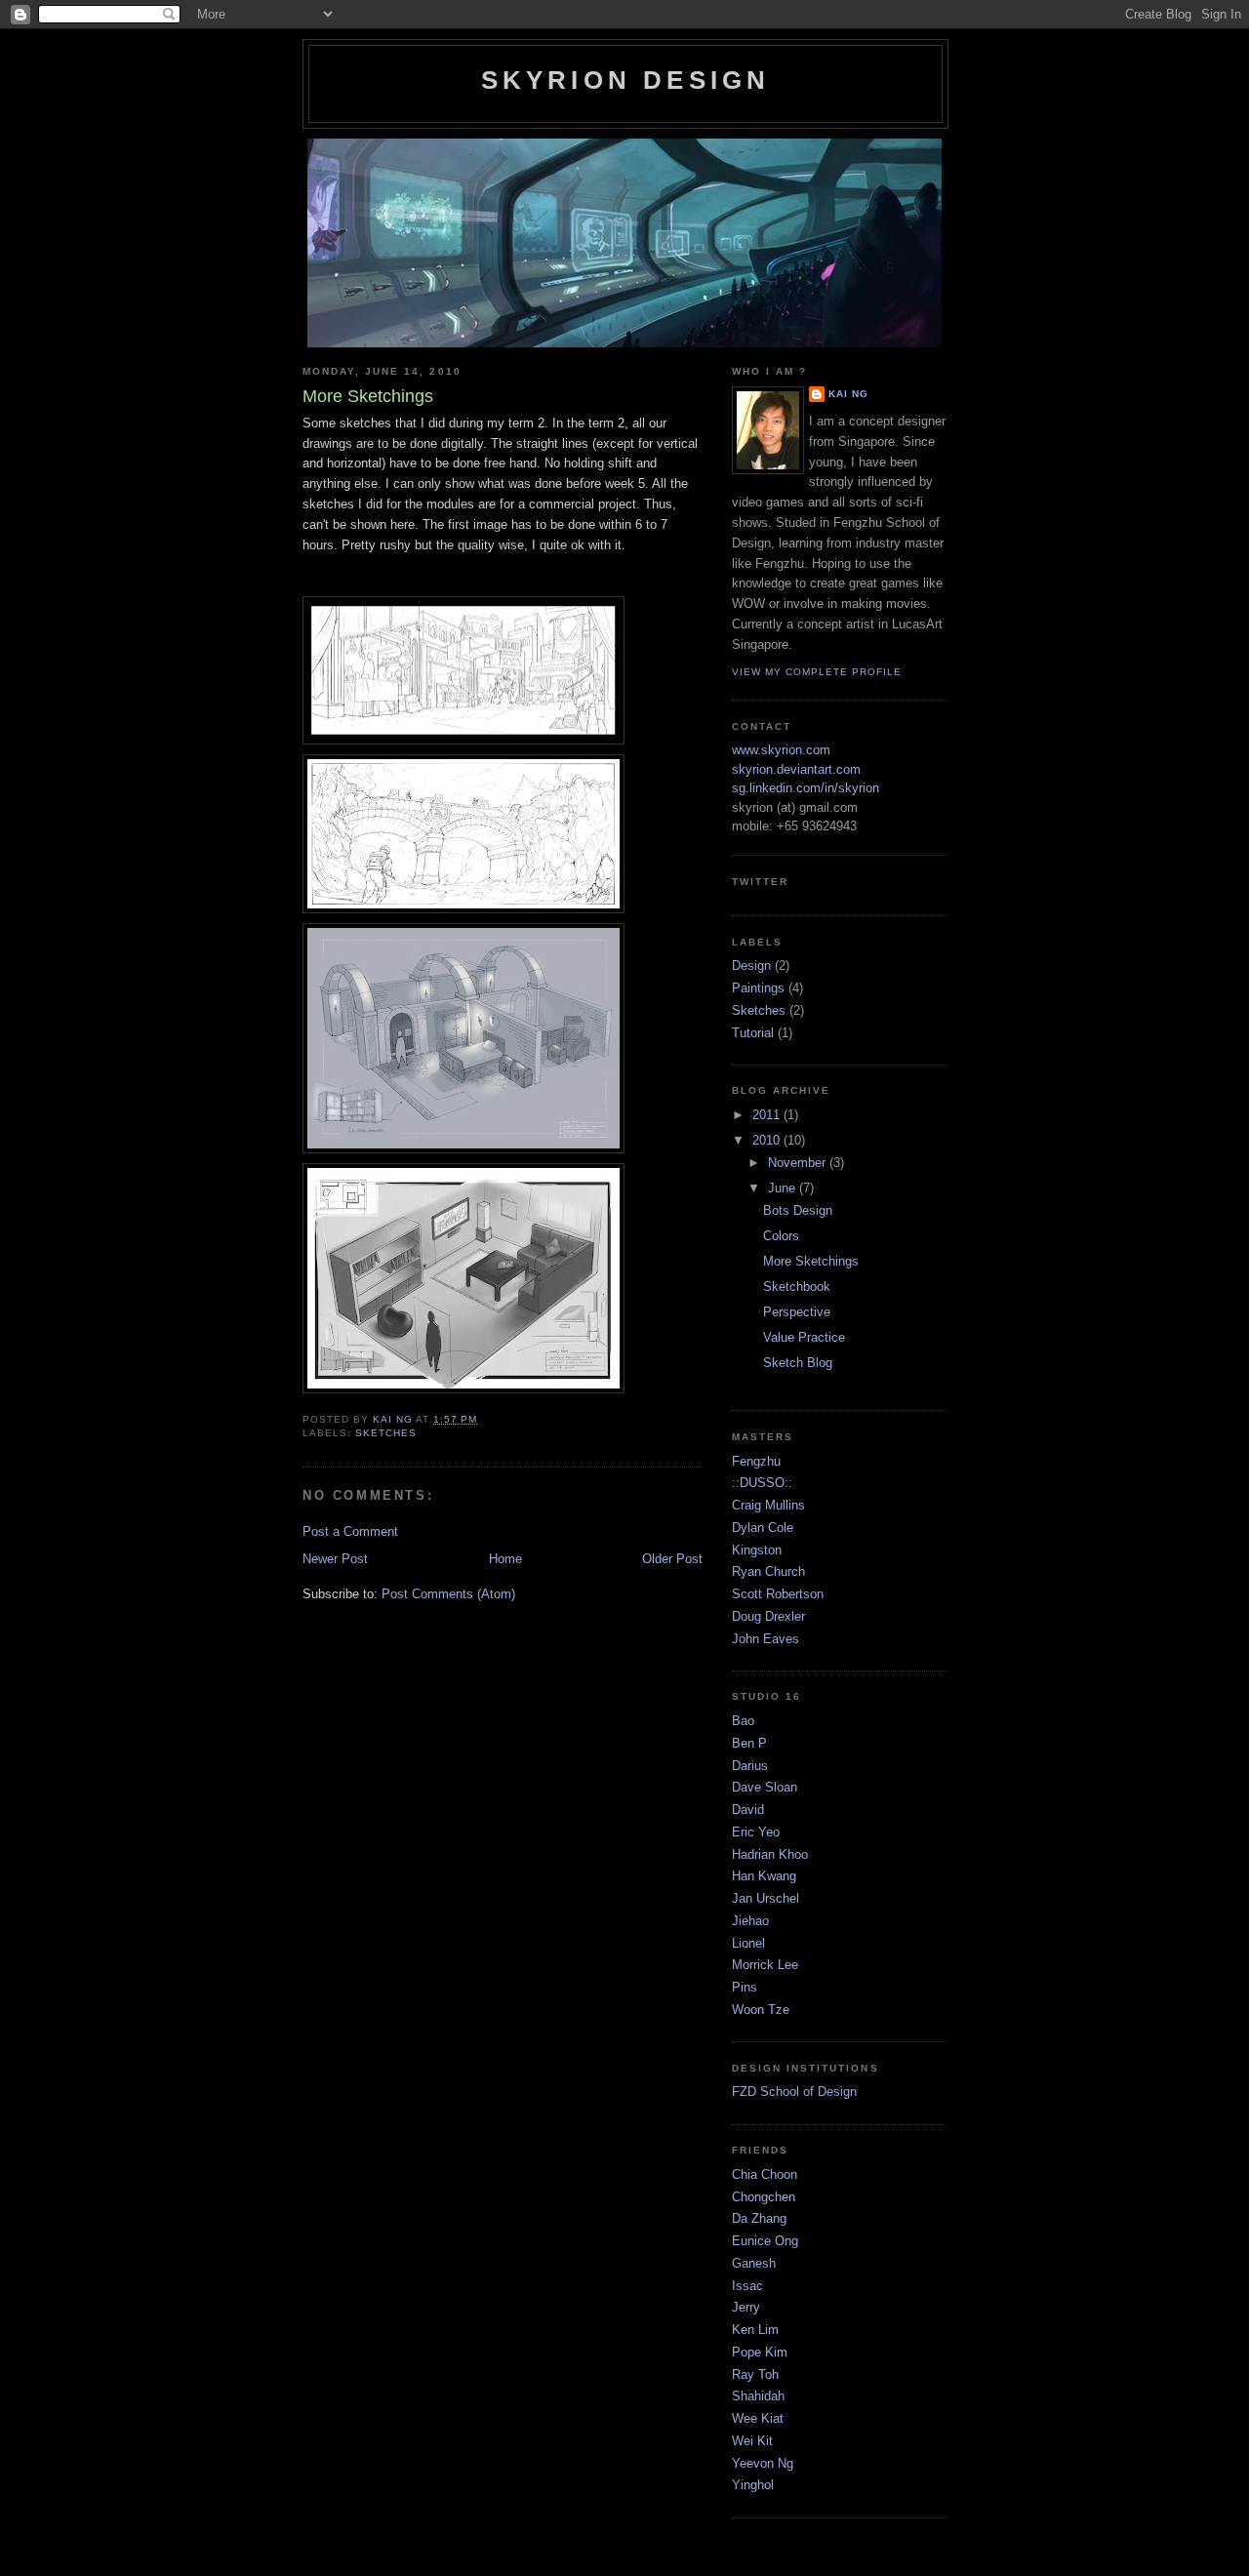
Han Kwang (764, 1876)
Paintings (758, 988)
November (799, 1163)
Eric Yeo (756, 1832)
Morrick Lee (765, 1965)
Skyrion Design (626, 80)
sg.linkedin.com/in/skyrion (806, 788)
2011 (768, 1115)
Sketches (386, 1433)
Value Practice (804, 1337)
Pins (745, 1987)
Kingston (757, 1550)
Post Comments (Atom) (448, 1594)
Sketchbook (797, 1287)
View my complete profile (817, 672)
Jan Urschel (766, 1898)
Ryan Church (768, 1571)
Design (751, 966)
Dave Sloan (765, 1787)
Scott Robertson (778, 1594)
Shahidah (758, 2396)
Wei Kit (752, 2441)
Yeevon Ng (763, 2463)
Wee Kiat (758, 2418)
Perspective (797, 1312)
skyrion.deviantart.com (796, 769)
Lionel (748, 1943)
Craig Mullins (768, 1505)
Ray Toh (755, 2375)
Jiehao (750, 1921)
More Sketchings (811, 1261)
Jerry (746, 2307)
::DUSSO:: (762, 1483)
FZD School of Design (794, 2092)
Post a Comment (350, 1531)
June (784, 1188)
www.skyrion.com (781, 750)
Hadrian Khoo (770, 1854)
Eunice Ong (765, 2241)
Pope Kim (760, 2352)
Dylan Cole (763, 1528)
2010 (768, 1140)
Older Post (672, 1559)
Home (505, 1559)
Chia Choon (765, 2174)
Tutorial (753, 1033)
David (748, 1810)
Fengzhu (756, 1461)
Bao (743, 1721)
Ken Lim (755, 2330)
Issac (747, 2286)
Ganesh (754, 2263)
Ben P (749, 1743)
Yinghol (753, 2485)
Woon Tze (761, 2010)
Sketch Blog (798, 1363)
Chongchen (764, 2197)
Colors (781, 1236)
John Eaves (766, 1639)
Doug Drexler (768, 1616)
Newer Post (335, 1559)
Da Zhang (759, 2218)
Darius (750, 1766)
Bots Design (798, 1210)
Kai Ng (848, 394)
